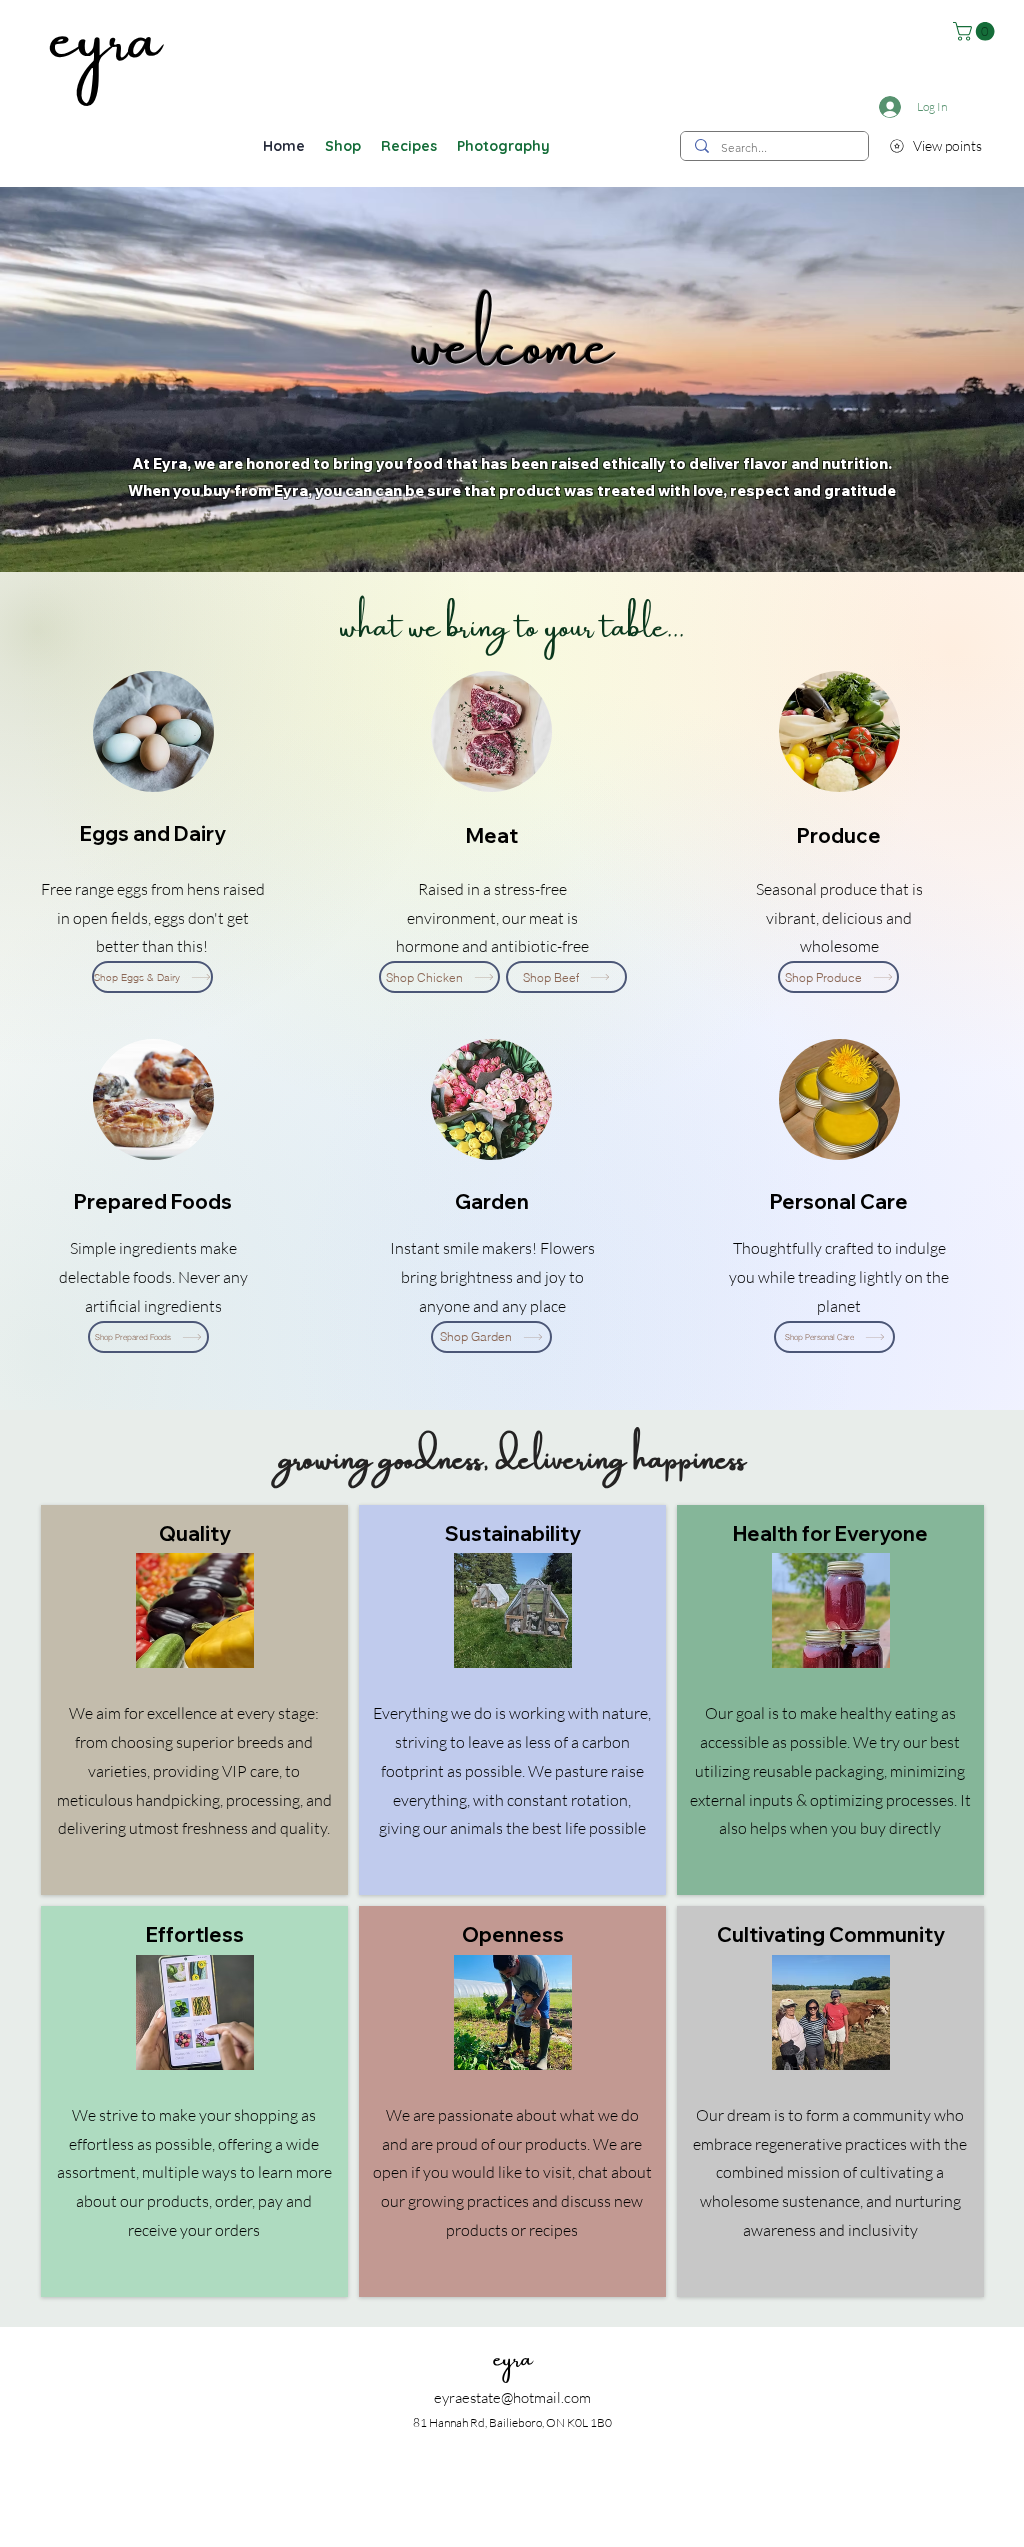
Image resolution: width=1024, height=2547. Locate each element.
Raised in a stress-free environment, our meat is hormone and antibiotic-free (492, 918)
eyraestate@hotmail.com (512, 2397)
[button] (976, 31)
